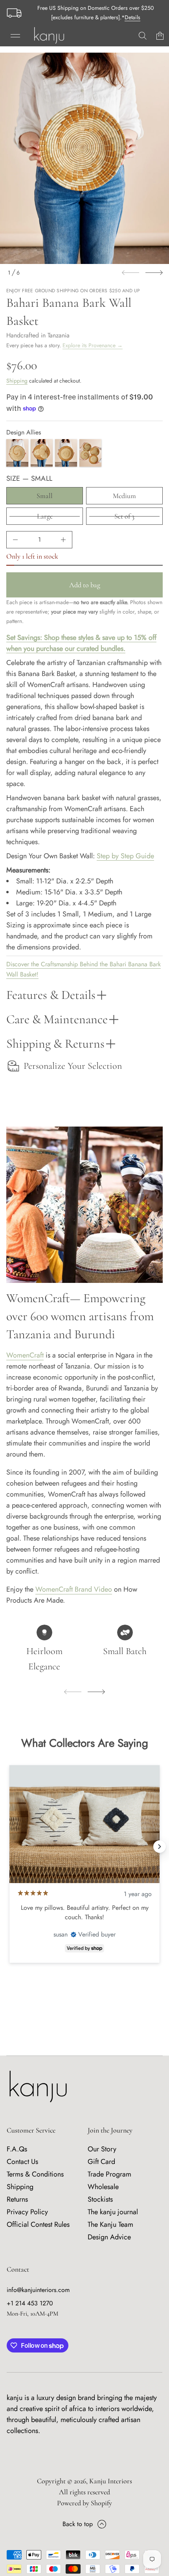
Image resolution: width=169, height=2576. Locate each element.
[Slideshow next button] (160, 1847)
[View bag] (160, 36)
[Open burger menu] (15, 36)
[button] (143, 36)
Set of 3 (124, 516)
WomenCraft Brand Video (74, 1589)
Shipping (17, 381)
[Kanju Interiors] (49, 36)
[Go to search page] (143, 36)
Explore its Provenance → (93, 345)
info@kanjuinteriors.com (38, 2290)
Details (132, 17)
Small (45, 496)
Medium (124, 496)
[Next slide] (154, 273)
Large (45, 516)
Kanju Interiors (111, 2481)
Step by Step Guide (125, 856)
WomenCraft (25, 1355)
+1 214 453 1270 (30, 2303)
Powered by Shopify (84, 2503)
